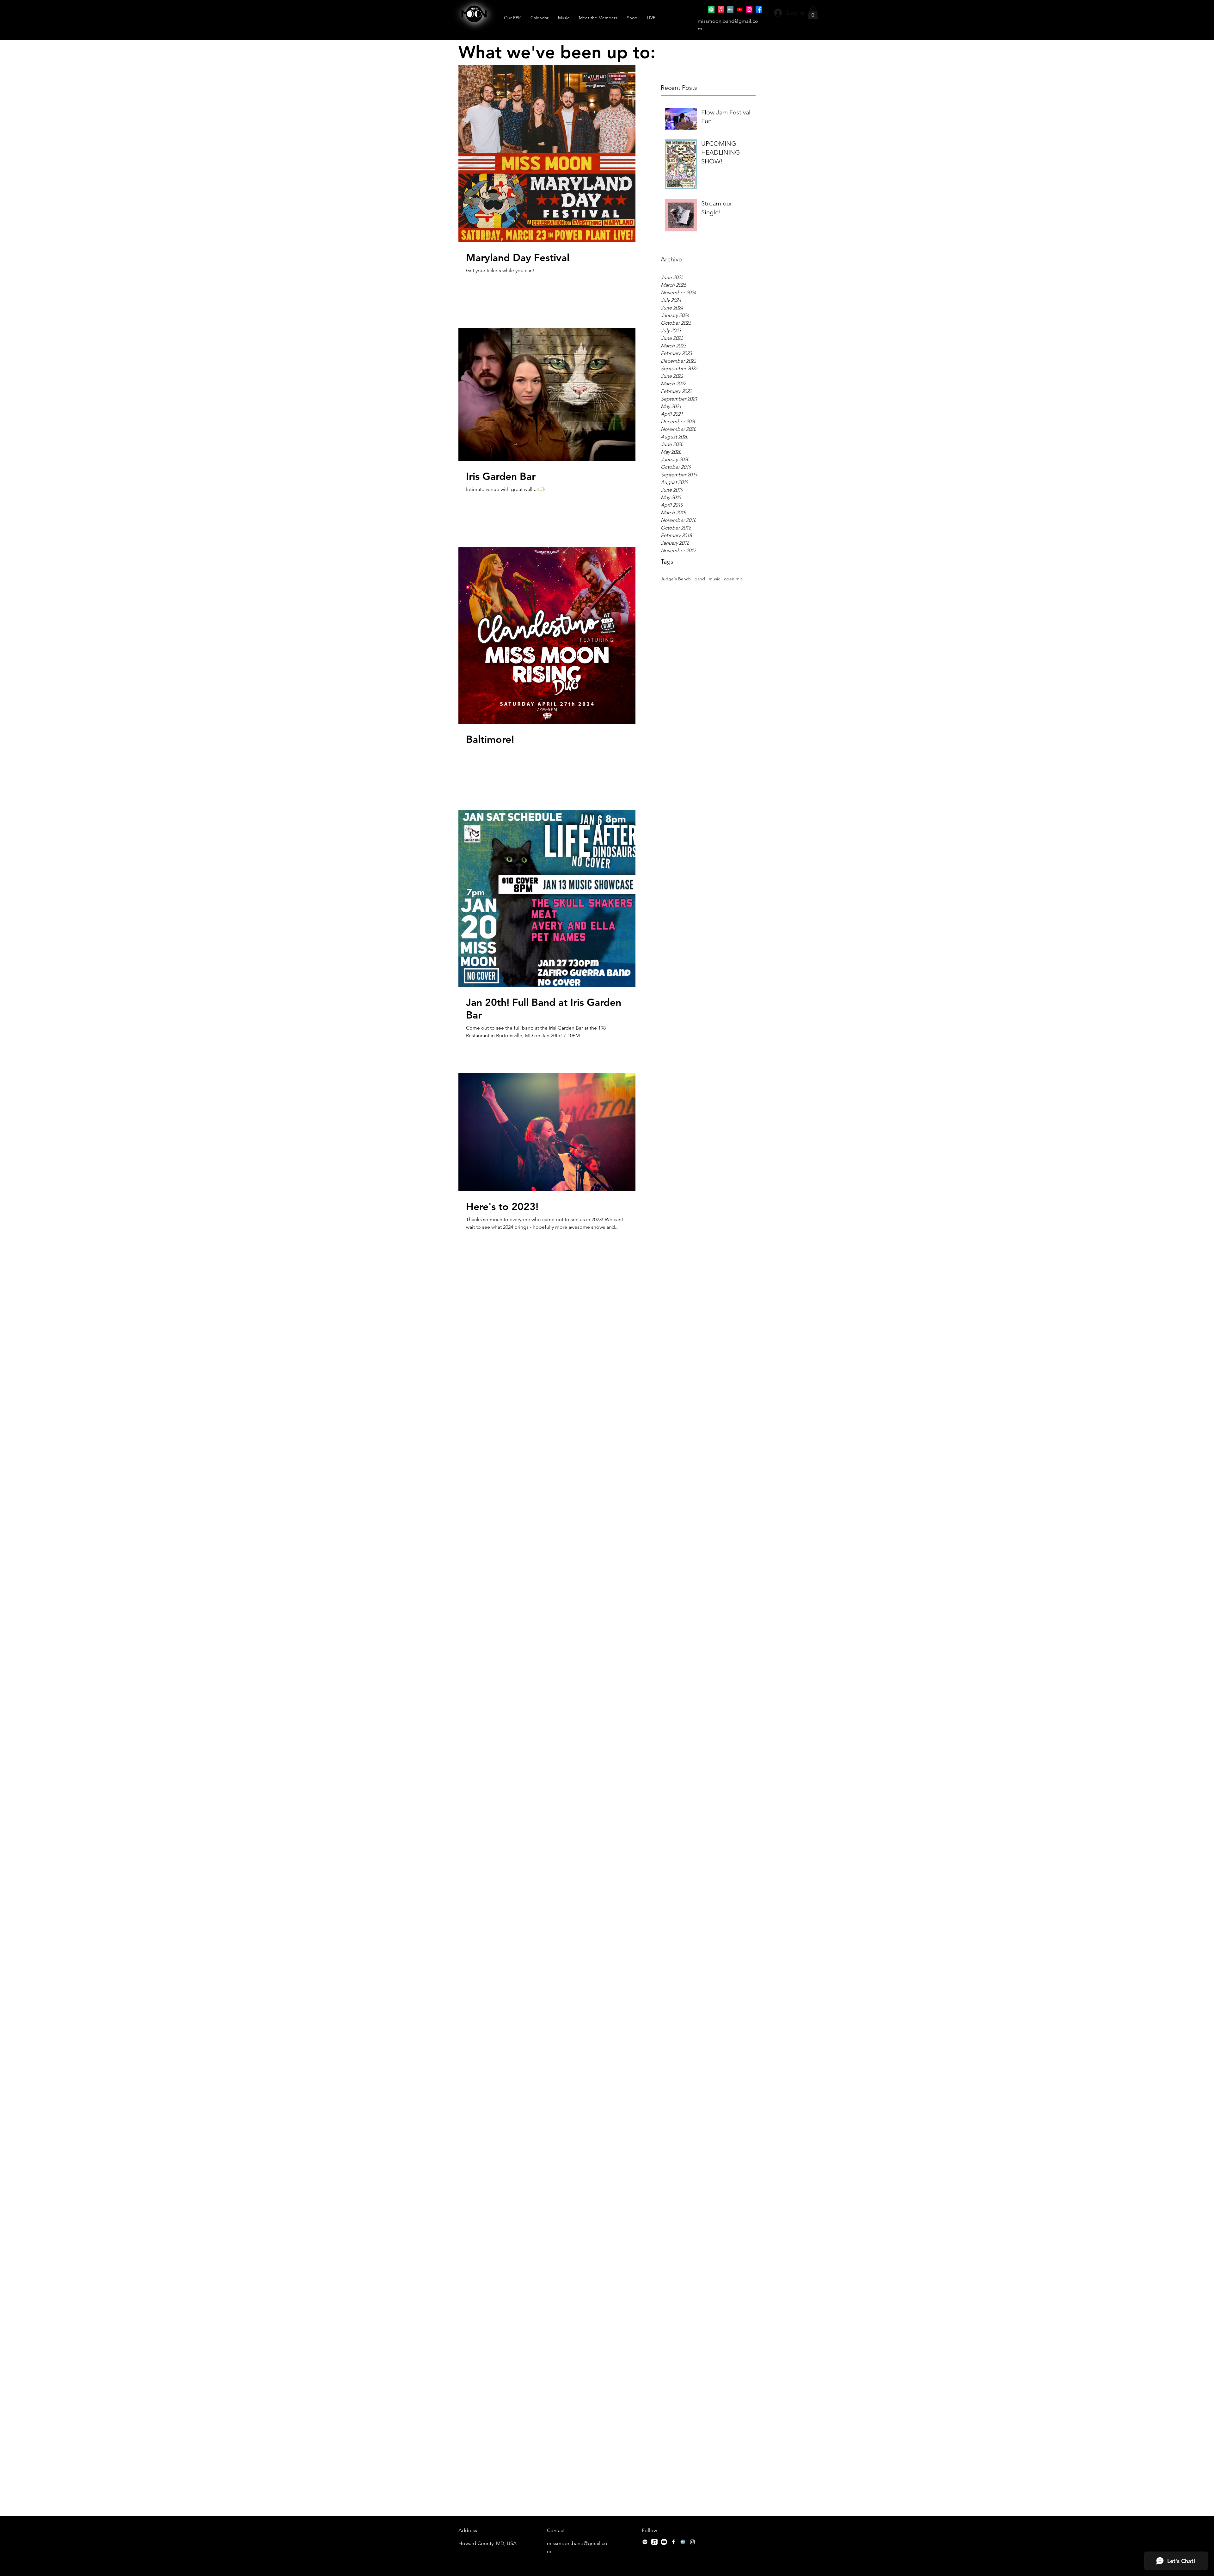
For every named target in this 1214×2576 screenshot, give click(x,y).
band (700, 579)
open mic (733, 579)
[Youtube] (740, 9)
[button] (813, 13)
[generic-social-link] (730, 9)
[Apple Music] (721, 9)
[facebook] (759, 9)
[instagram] (749, 9)
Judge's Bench (676, 579)
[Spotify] (711, 9)
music (714, 579)
